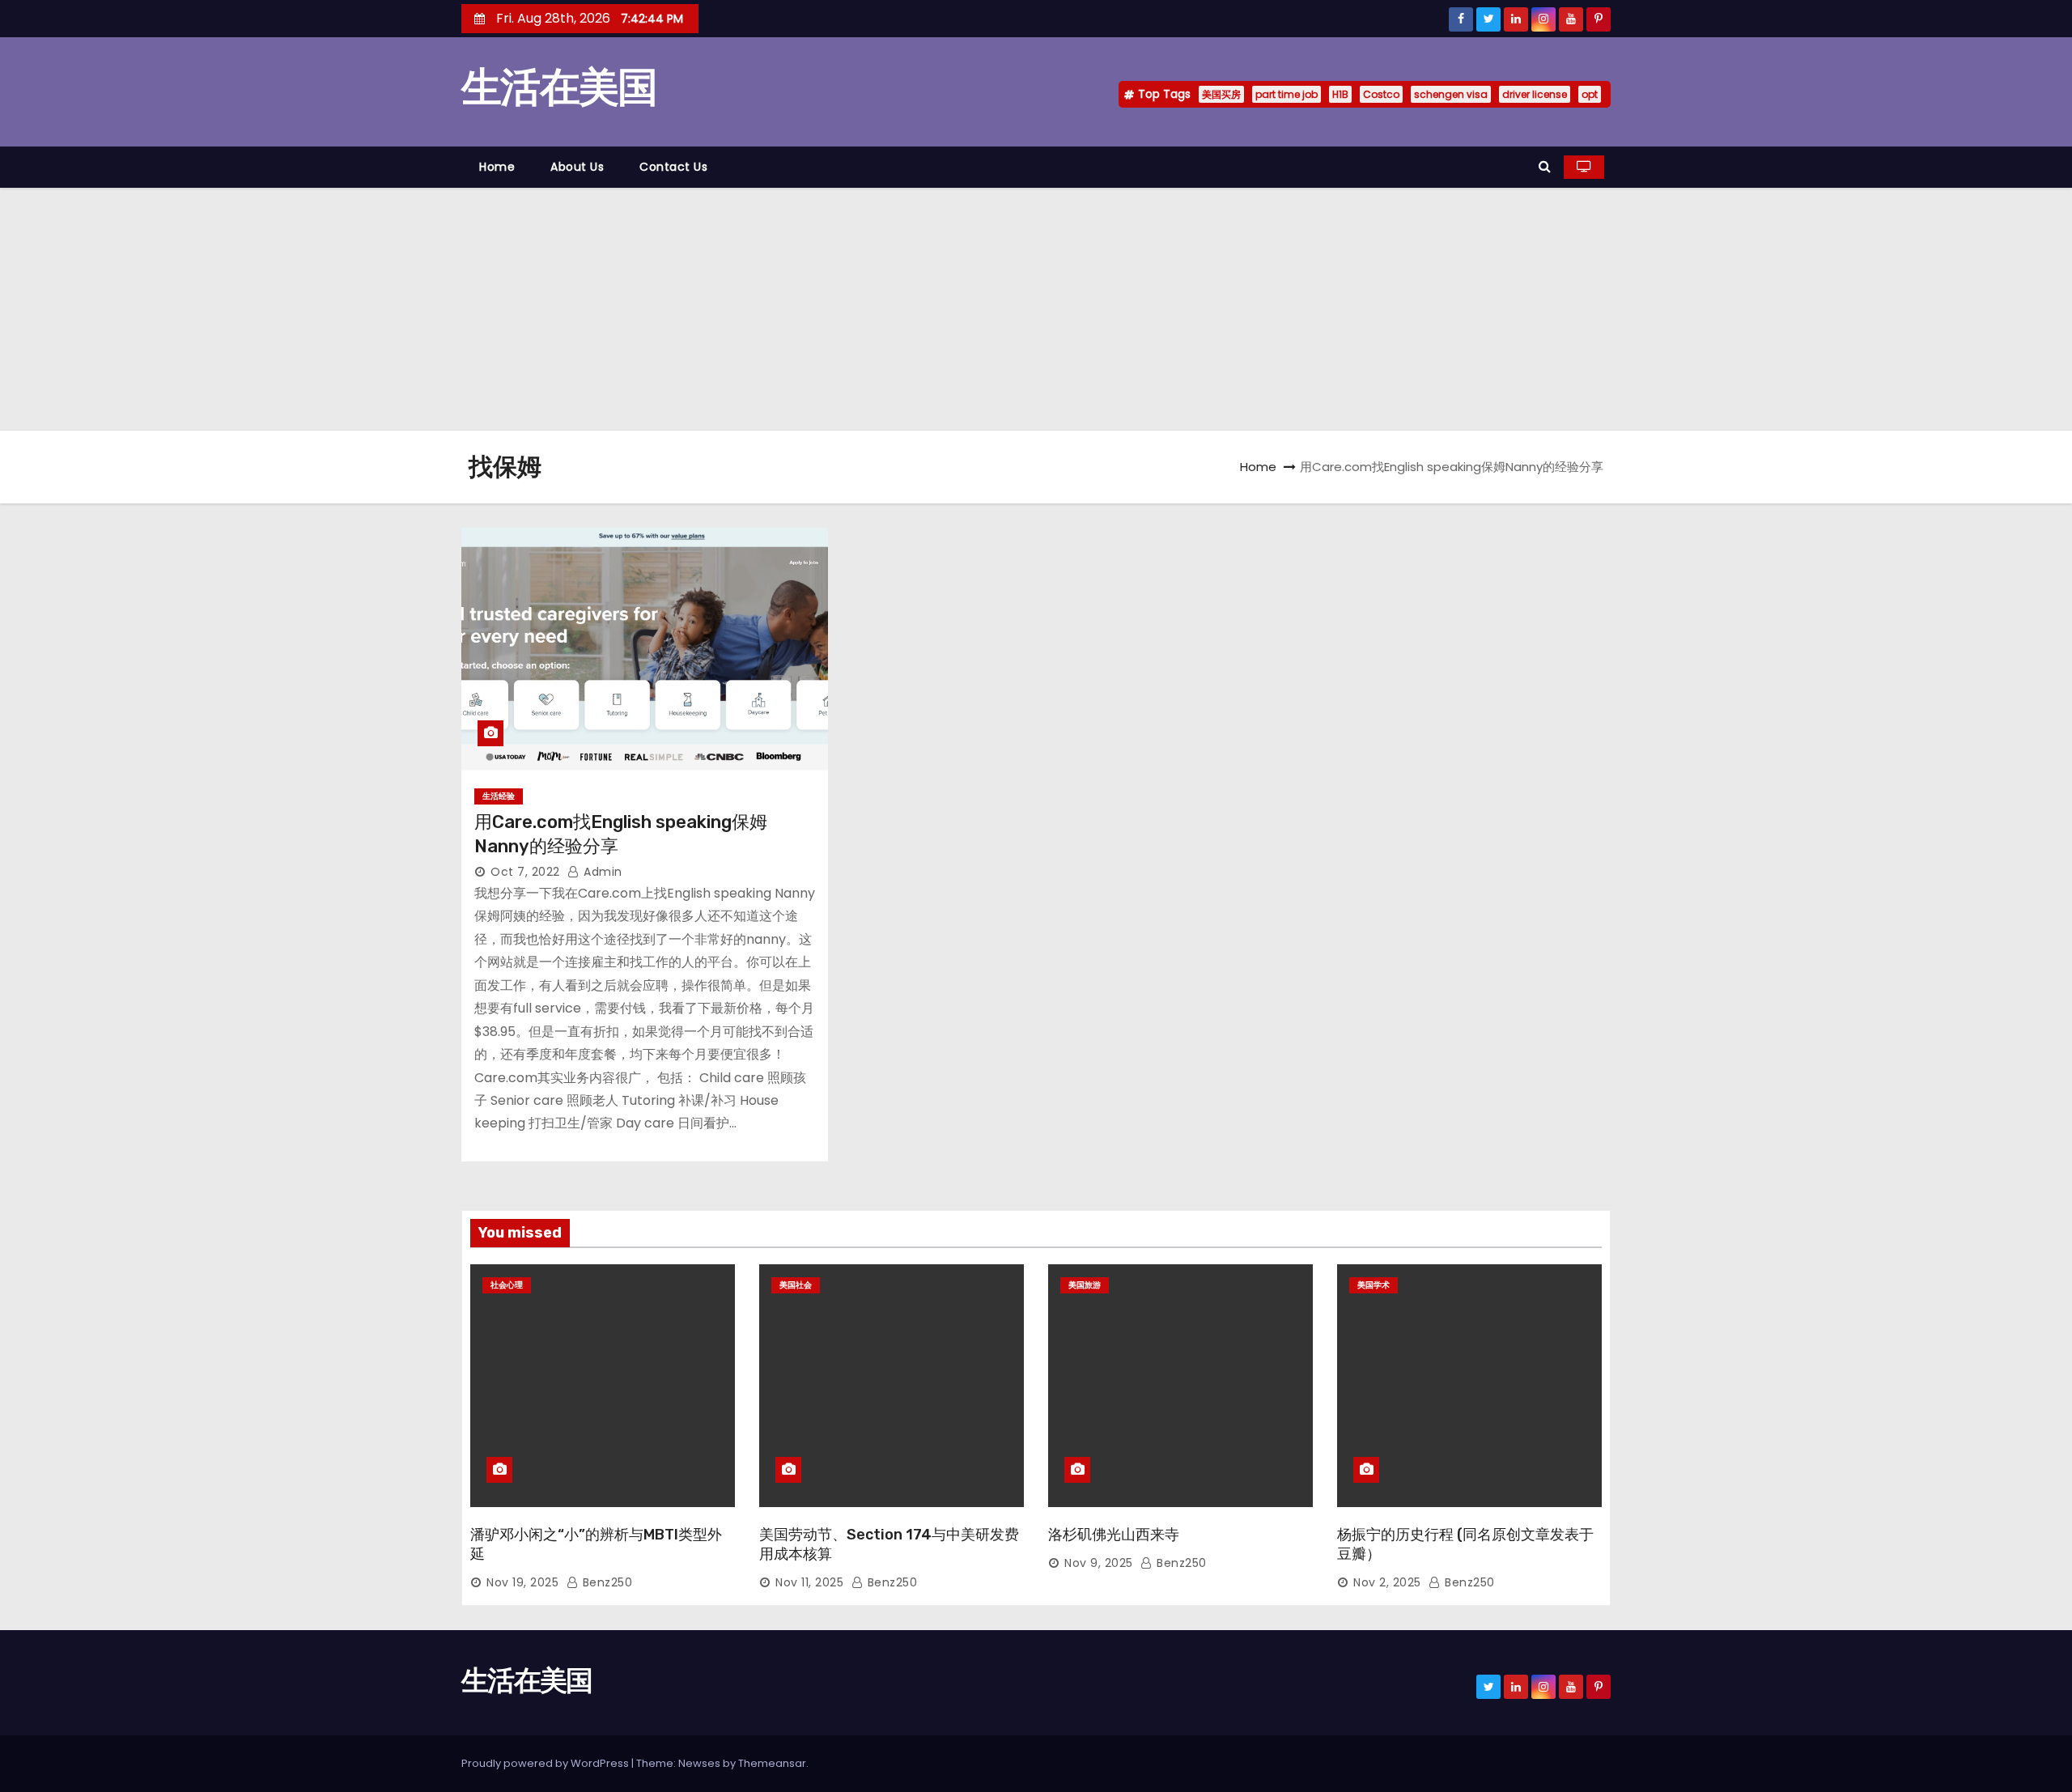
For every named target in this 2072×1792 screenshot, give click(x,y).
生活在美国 (559, 87)
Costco (1381, 94)
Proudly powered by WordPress (546, 1763)
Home (497, 167)
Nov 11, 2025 (809, 1582)
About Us (577, 167)
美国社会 (796, 1285)
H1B (1340, 94)
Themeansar (772, 1763)
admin (601, 872)
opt (1590, 94)
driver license (1535, 94)
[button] (1545, 166)
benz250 (605, 1582)
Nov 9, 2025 (1099, 1563)
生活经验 (499, 796)
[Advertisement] (1036, 309)
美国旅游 (1085, 1285)
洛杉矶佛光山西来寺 (1114, 1535)
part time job (1287, 94)
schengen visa (1451, 94)
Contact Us (673, 167)
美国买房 (1221, 94)
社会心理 (507, 1285)
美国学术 (1374, 1285)
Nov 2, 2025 (1387, 1582)
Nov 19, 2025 (522, 1582)
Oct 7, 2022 (525, 872)
